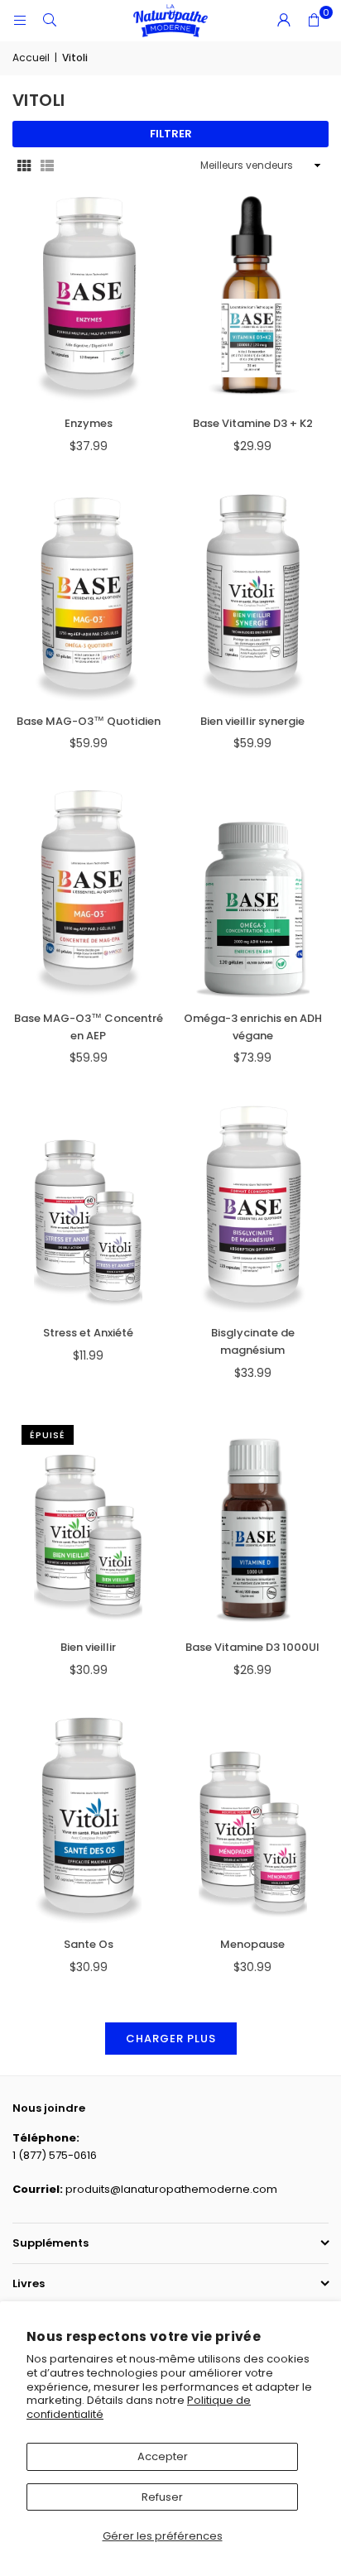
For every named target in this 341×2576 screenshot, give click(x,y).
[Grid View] (24, 166)
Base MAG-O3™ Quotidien (89, 721)
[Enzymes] (89, 298)
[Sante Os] (89, 1819)
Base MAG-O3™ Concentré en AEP (89, 1027)
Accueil (31, 58)
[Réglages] (284, 21)
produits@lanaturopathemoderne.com (171, 2189)
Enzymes (89, 423)
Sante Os (89, 1944)
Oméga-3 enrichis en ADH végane (253, 1027)
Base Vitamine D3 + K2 (253, 423)
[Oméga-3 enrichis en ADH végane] (253, 893)
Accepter (163, 2456)
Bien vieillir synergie (252, 721)
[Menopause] (253, 1819)
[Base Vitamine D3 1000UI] (253, 1522)
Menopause (252, 1944)
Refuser (162, 2497)
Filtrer (171, 134)
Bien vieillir (88, 1647)
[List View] (47, 166)
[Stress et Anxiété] (89, 1207)
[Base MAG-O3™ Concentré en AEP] (89, 893)
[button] (314, 21)
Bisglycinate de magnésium (253, 1341)
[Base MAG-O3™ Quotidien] (89, 595)
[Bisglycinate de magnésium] (253, 1207)
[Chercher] (50, 20)
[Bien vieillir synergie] (253, 595)
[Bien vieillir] (89, 1522)
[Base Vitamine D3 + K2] (253, 298)
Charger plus (171, 2039)
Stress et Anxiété (88, 1333)
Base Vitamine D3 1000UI (252, 1647)
